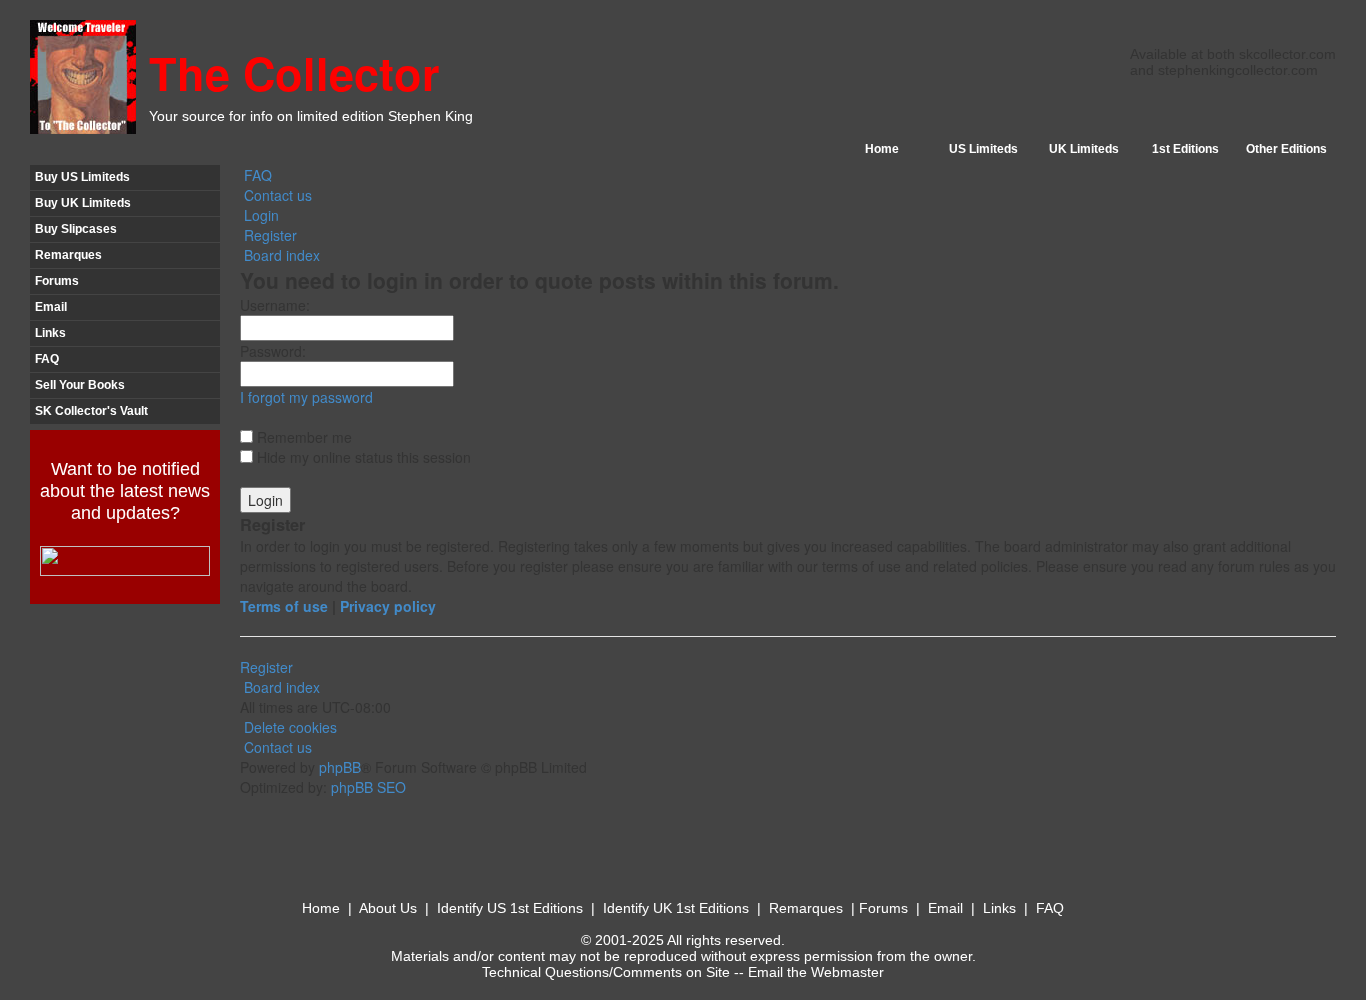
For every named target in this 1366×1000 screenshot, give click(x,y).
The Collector (294, 72)
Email (51, 307)
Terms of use (284, 606)
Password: (273, 351)
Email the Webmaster (816, 972)
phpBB (340, 767)
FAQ (47, 359)
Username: (275, 305)
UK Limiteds (1084, 149)
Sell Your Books (80, 385)
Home (882, 149)
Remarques (68, 255)
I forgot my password (306, 397)
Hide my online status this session (362, 457)
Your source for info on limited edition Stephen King (311, 116)
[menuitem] (256, 175)
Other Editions (1286, 149)
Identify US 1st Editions (510, 908)
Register (266, 667)
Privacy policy (388, 606)
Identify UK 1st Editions (676, 908)
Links (50, 333)
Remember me (302, 437)
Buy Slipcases (76, 229)
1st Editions (1185, 149)
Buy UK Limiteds (83, 203)
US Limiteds (983, 149)
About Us (388, 908)
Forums (57, 281)
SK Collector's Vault (91, 411)
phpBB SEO (368, 787)
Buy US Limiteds (82, 177)
